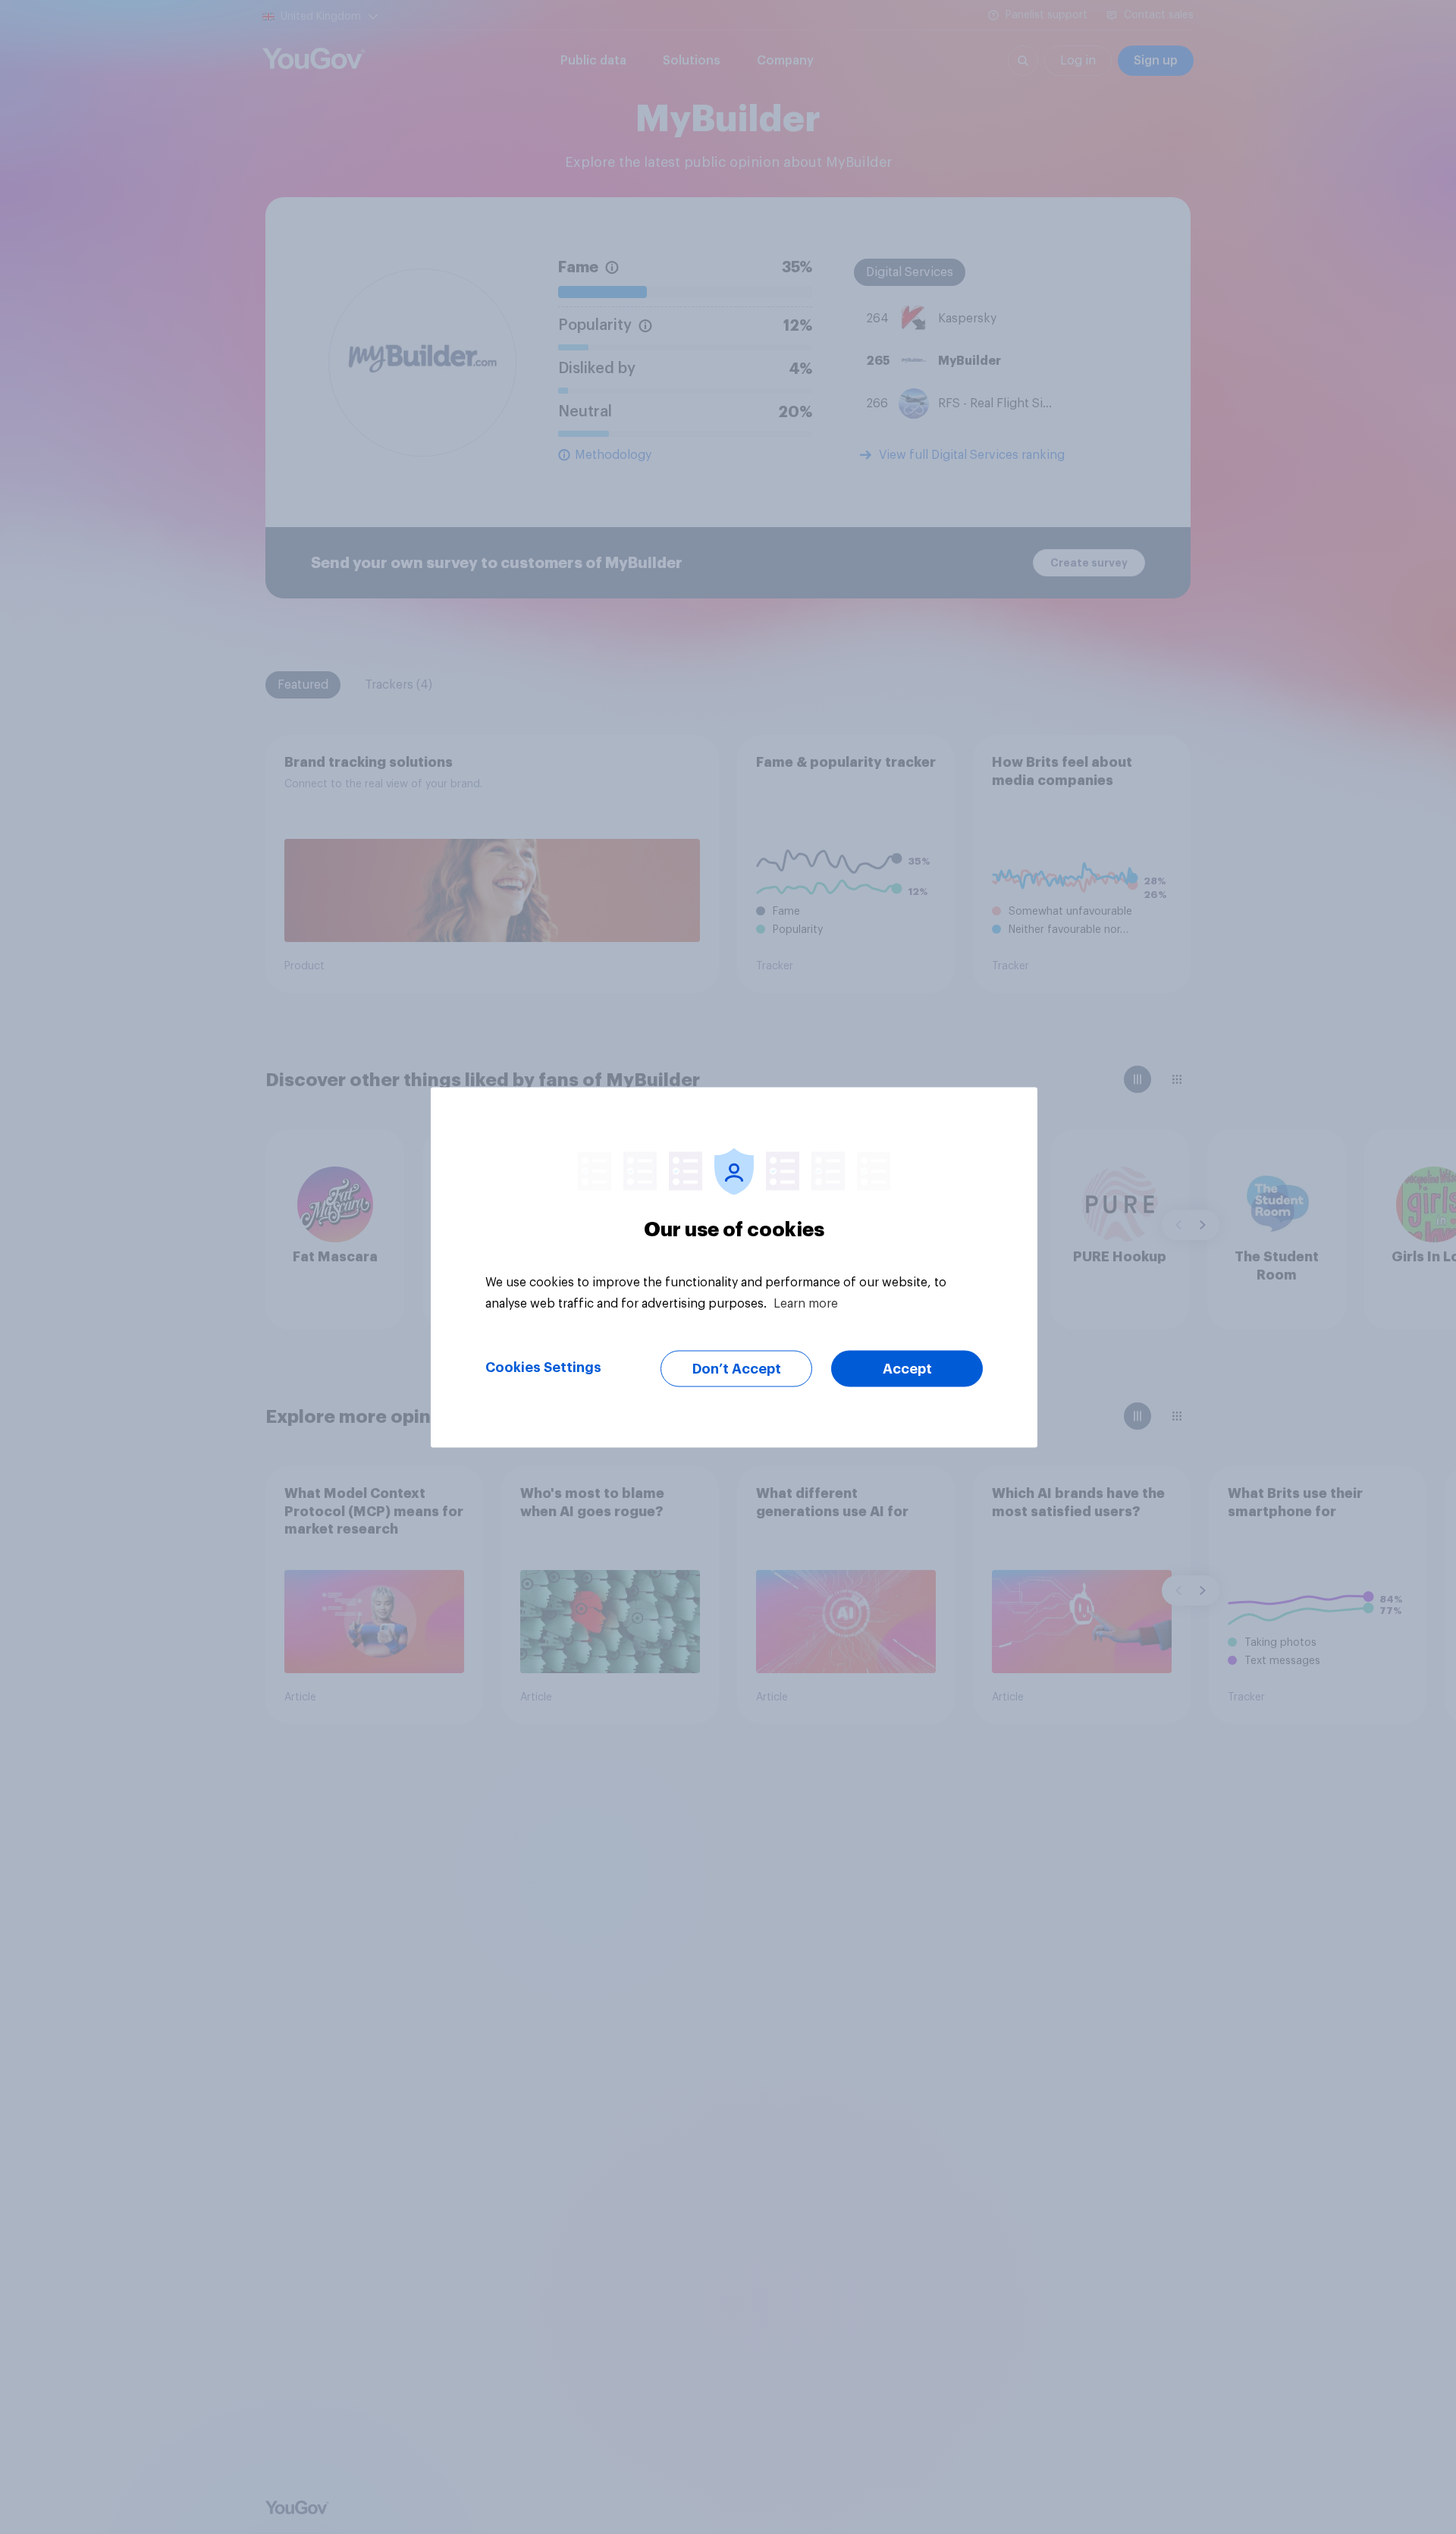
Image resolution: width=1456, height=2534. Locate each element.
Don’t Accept (737, 1368)
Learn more (806, 1303)
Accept (907, 1368)
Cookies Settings (543, 1367)
